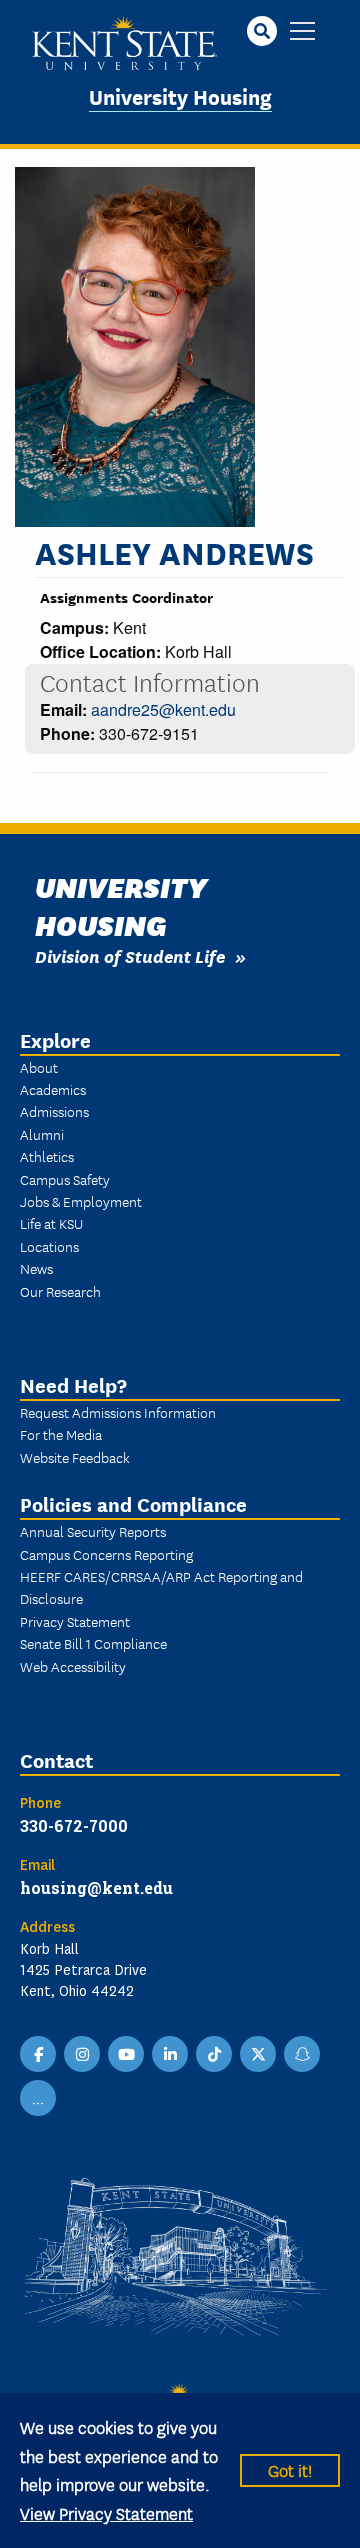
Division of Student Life (130, 955)
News (36, 1268)
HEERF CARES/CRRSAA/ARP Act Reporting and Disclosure (161, 1587)
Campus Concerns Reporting (106, 1554)
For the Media (61, 1434)
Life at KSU (51, 1223)
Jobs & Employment (81, 1201)
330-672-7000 (74, 1825)
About (39, 1067)
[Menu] (302, 32)
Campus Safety (65, 1179)
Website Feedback (75, 1457)
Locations (49, 1246)
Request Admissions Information (118, 1412)
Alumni (42, 1134)
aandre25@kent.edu (163, 709)
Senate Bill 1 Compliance (93, 1643)
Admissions (54, 1111)
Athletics (47, 1156)
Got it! (290, 2469)
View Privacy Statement (106, 2512)
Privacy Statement (75, 1621)
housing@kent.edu (96, 1887)
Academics (53, 1089)
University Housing (180, 95)
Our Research (60, 1291)
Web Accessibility (73, 1666)
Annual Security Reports (93, 1531)
